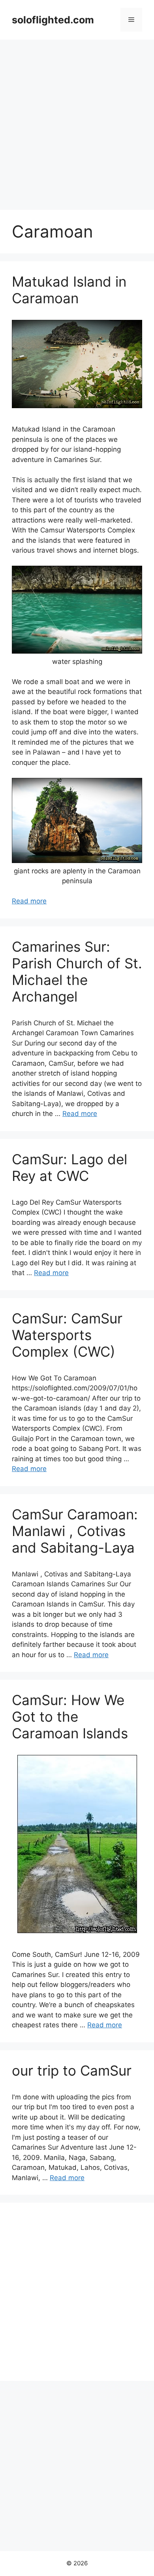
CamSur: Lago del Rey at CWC (69, 1167)
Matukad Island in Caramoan (69, 290)
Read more (29, 901)
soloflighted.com (53, 20)
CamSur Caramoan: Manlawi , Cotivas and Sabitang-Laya (75, 1531)
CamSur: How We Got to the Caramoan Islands (70, 1717)
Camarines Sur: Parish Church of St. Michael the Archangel (77, 971)
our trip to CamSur (72, 2070)
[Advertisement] (77, 121)
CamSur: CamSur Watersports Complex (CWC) (67, 1335)
